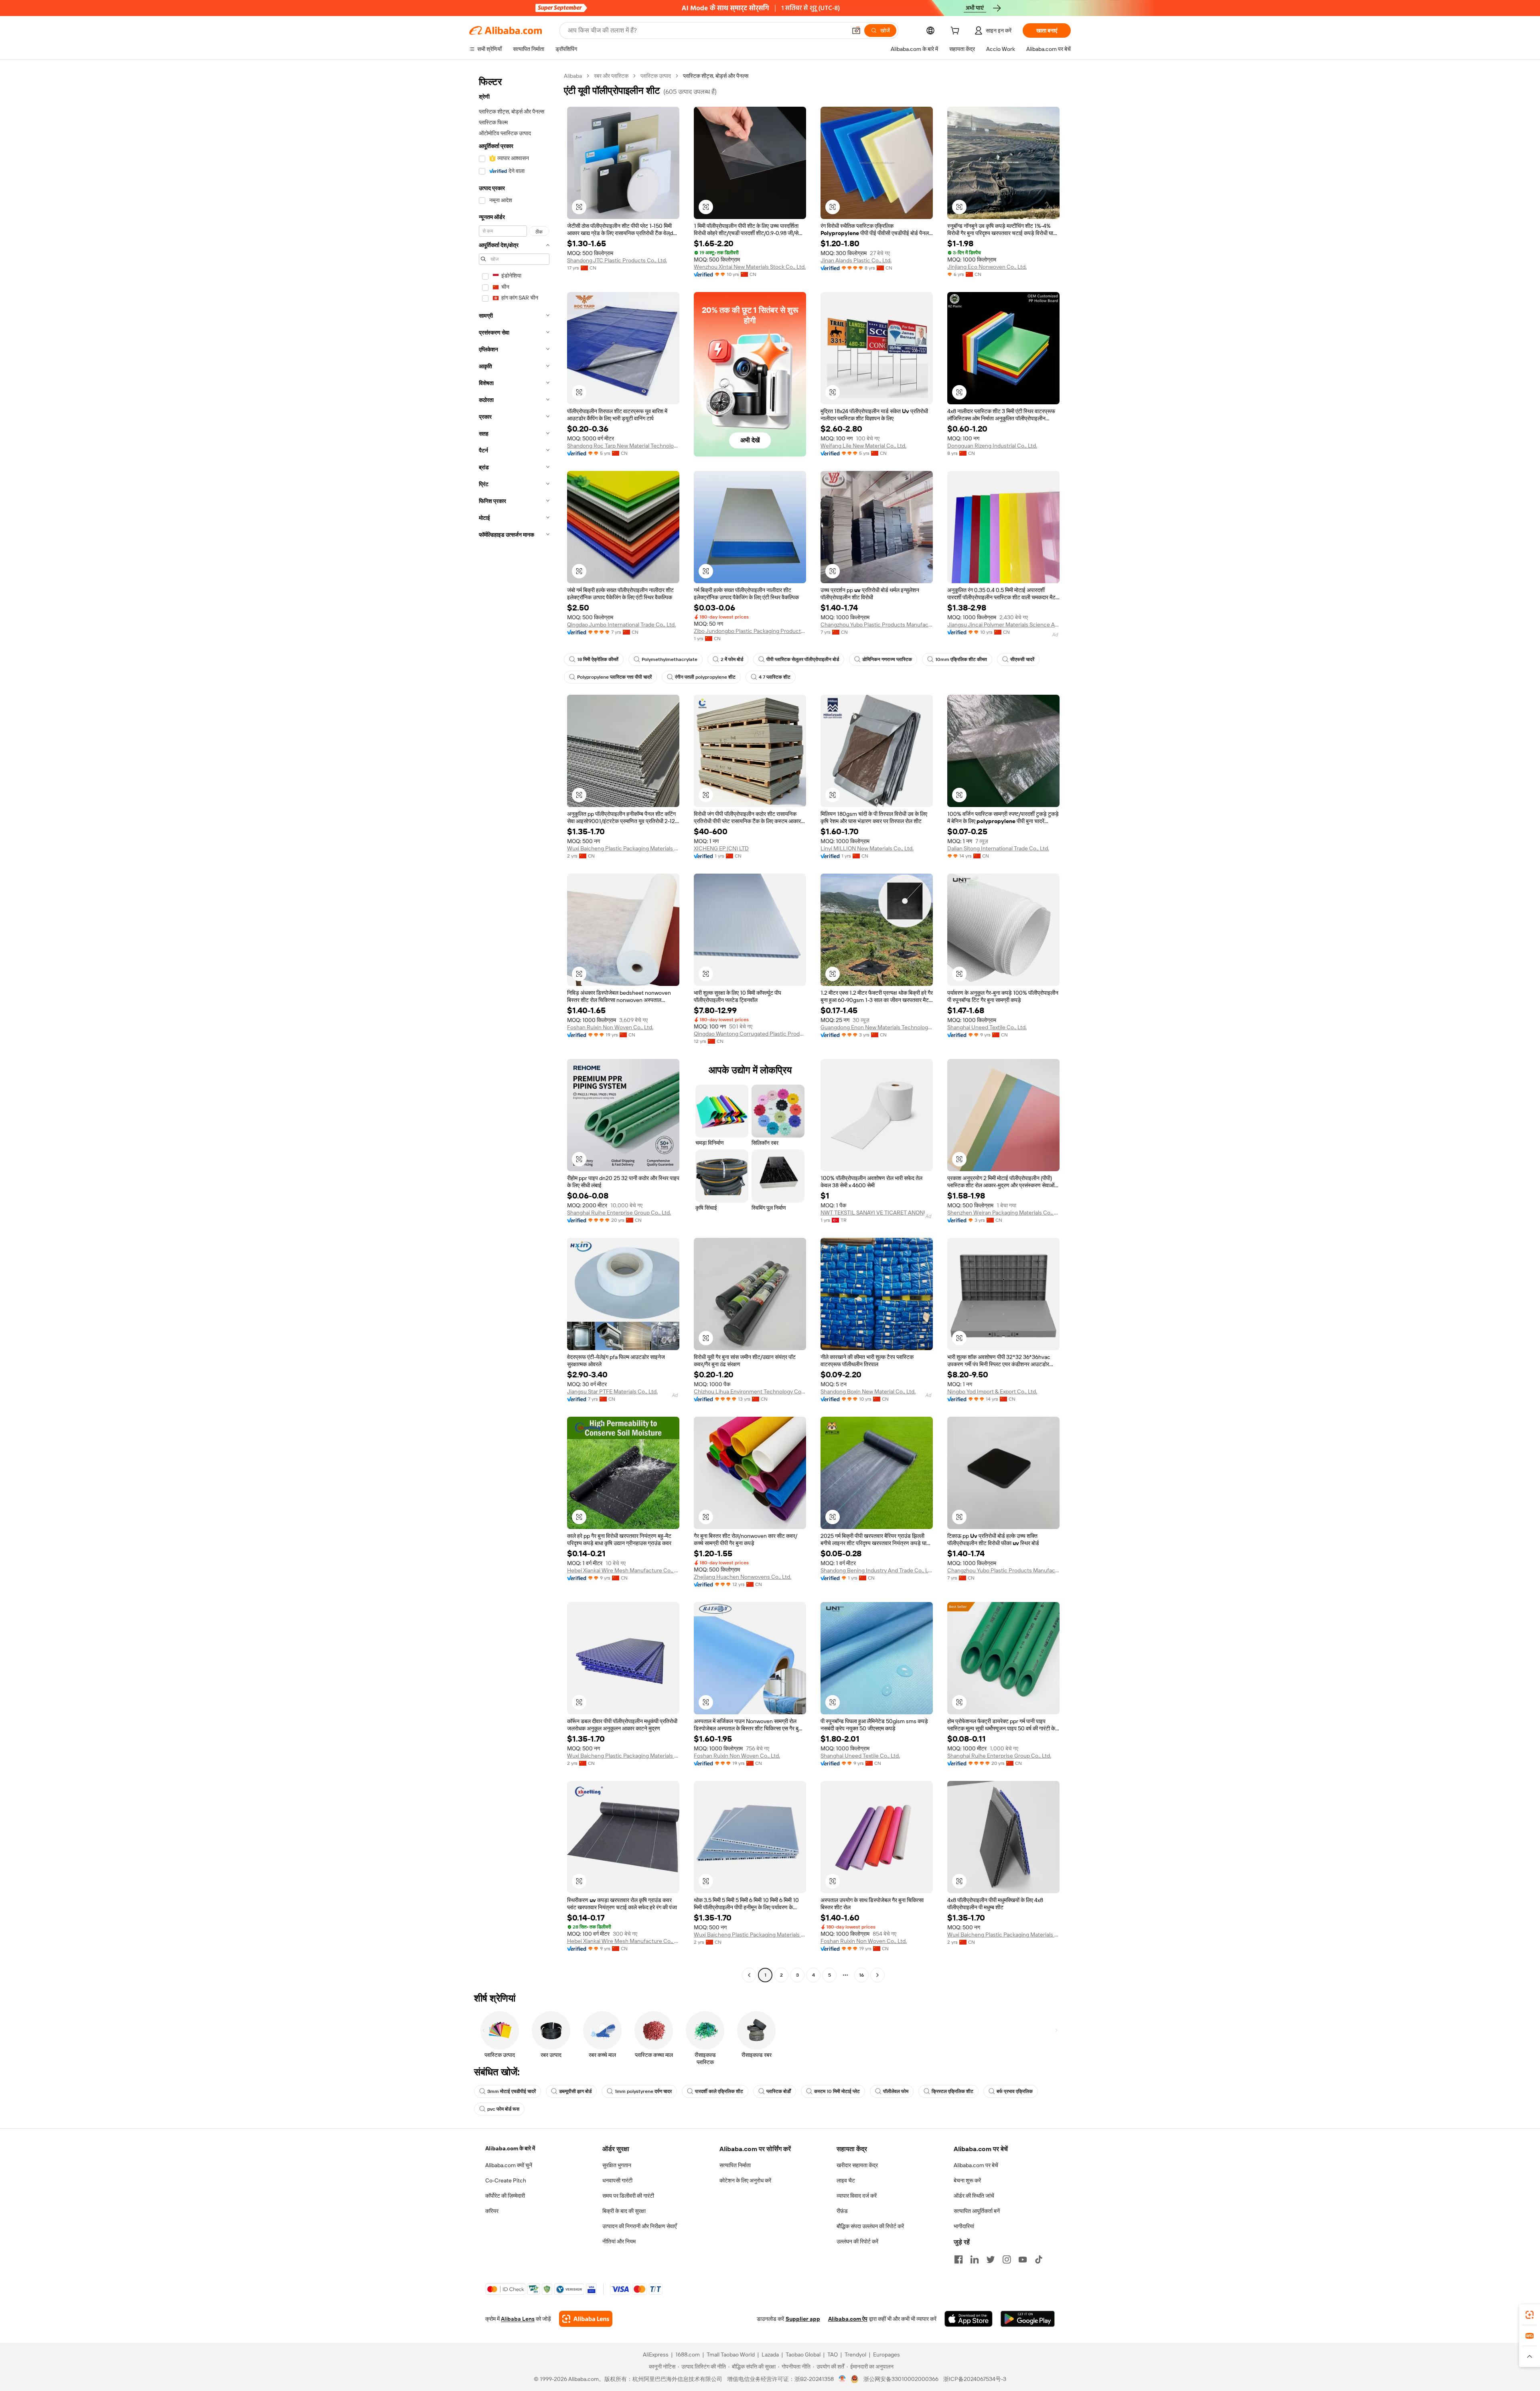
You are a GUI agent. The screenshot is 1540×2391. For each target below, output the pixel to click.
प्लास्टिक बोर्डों (779, 2091)
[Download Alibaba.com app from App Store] (969, 2319)
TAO (833, 2354)
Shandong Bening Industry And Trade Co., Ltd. (877, 1570)
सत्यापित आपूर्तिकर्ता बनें (977, 2211)
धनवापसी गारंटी (617, 2180)
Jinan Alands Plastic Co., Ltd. (856, 260)
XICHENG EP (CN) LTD (721, 848)
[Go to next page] (877, 1975)
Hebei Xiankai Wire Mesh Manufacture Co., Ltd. (623, 1570)
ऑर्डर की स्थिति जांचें (974, 2196)
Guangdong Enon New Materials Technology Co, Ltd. (877, 1027)
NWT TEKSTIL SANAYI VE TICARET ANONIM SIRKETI (877, 1213)
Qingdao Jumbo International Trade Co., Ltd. (621, 625)
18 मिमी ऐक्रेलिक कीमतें (598, 659)
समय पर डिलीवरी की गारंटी (628, 2196)
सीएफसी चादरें (1022, 659)
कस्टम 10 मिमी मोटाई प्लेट (837, 2091)
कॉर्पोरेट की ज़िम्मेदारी (505, 2196)
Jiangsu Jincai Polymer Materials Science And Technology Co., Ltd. (1003, 625)
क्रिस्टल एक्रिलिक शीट (952, 2091)
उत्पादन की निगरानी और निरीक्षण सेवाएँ (639, 2226)
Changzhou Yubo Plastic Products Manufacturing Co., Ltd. (877, 625)
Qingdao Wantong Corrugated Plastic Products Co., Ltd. (750, 1034)
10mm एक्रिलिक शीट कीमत (961, 659)
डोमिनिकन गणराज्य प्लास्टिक (887, 659)
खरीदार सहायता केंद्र (857, 2165)
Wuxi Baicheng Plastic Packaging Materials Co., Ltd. (623, 848)
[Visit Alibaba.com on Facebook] (958, 2259)
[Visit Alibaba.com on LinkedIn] (975, 2259)
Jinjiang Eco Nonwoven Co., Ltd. (987, 267)
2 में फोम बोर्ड (732, 659)
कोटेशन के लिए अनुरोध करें (745, 2180)
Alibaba (573, 76)
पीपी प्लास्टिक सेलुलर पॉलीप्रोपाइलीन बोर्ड (803, 659)
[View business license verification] (842, 2379)
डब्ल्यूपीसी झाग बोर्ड (575, 2091)
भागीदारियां (964, 2226)
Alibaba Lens (518, 2319)
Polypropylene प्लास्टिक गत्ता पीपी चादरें (614, 677)
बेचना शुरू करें (967, 2180)
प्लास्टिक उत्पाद (656, 76)
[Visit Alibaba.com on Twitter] (991, 2259)
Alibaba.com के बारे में (510, 2148)
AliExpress (656, 2354)
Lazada (770, 2354)
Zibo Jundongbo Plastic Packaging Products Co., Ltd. (750, 631)
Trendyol (855, 2354)
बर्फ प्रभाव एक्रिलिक (1015, 2091)
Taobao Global (803, 2354)
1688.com (688, 2354)
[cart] (956, 32)
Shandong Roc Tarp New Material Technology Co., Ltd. (623, 446)
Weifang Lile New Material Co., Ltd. (863, 446)
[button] (856, 30)
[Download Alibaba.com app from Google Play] (1028, 2319)
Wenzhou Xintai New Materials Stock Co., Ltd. (750, 267)
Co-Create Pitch (506, 2180)
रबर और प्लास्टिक (611, 76)
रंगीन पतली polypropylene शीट (705, 677)
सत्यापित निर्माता (735, 2165)
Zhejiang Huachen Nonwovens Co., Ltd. (743, 1577)
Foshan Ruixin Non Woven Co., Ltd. (610, 1027)
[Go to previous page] (749, 1975)
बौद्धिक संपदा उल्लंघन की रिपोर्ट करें (870, 2226)
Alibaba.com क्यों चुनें (509, 2165)
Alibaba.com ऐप (848, 2319)
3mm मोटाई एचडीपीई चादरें (512, 2091)
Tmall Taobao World (731, 2354)
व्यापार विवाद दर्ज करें (857, 2196)
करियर (492, 2211)
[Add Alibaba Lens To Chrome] (586, 2319)
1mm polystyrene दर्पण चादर (643, 2091)
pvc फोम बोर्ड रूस (503, 2109)
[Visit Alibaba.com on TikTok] (1039, 2259)
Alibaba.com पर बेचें (976, 2165)
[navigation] (514, 1026)
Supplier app (803, 2319)
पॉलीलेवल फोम (896, 2091)
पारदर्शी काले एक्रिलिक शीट (719, 2091)
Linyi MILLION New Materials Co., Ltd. (867, 848)
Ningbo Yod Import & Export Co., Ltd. (992, 1391)
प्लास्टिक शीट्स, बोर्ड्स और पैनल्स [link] (716, 76)
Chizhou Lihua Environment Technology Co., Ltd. (750, 1391)
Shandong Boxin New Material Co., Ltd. (868, 1391)
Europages (887, 2354)
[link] (1530, 2315)
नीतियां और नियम (619, 2241)
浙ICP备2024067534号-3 (975, 2379)
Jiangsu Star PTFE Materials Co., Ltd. (612, 1391)
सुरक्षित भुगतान (617, 2165)
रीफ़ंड (842, 2211)
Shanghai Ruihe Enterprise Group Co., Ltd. (619, 1213)
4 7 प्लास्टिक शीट (775, 677)
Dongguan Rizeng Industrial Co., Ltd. (992, 446)
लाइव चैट (846, 2180)
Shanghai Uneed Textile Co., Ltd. (987, 1027)
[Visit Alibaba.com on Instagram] (1007, 2259)
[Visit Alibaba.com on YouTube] (1023, 2259)
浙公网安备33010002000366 (901, 2379)
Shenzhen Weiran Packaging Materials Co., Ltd (1003, 1213)
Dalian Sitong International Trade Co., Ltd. (998, 848)
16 (861, 1975)
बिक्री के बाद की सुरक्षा (624, 2211)
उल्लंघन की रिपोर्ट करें (857, 2241)
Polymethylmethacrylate (670, 659)
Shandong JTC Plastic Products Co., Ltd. (617, 260)
